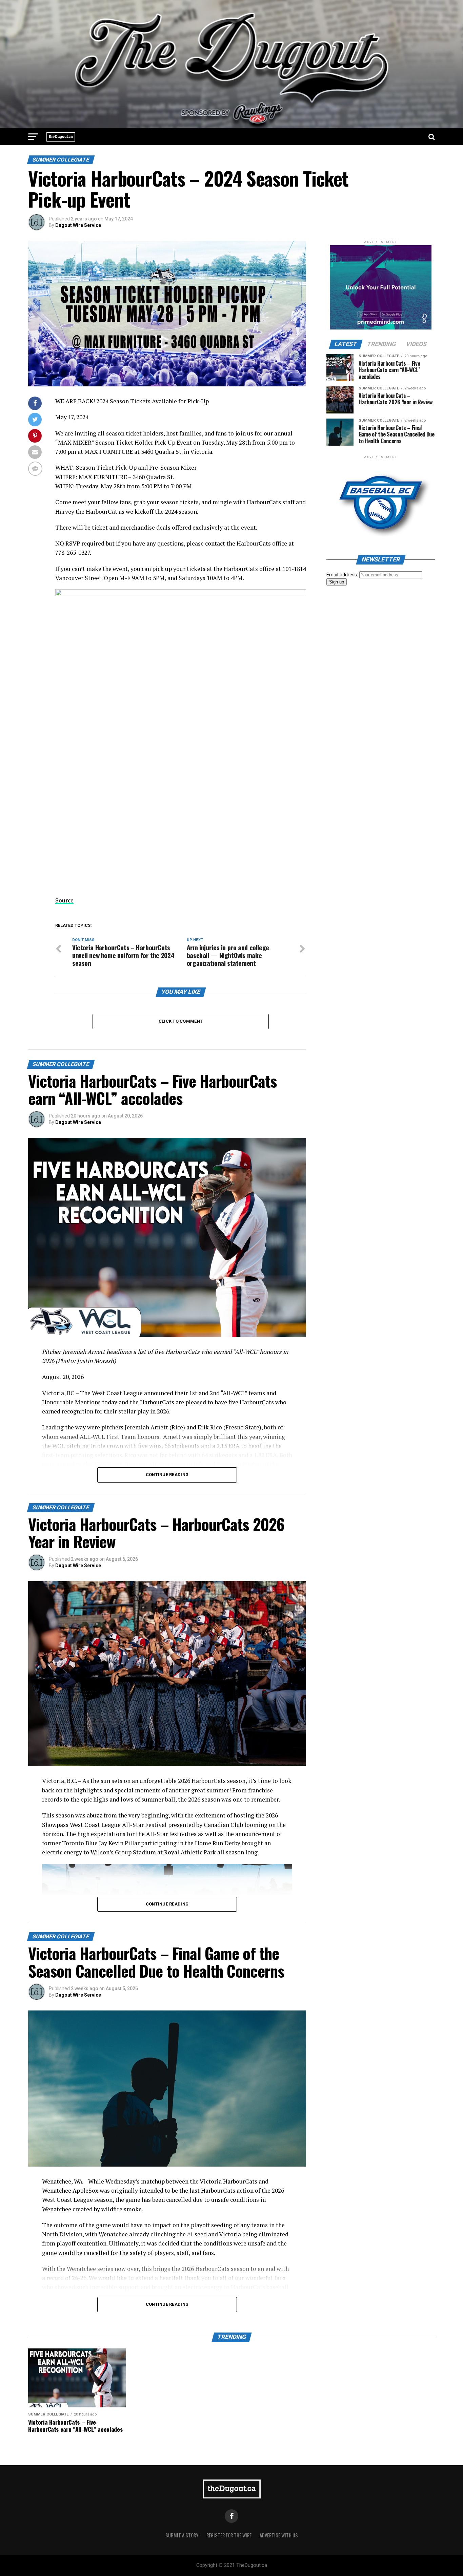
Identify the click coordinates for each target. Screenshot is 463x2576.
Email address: (343, 575)
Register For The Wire (229, 2535)
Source (64, 900)
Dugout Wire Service (78, 225)
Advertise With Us (279, 2535)
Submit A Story (182, 2535)
